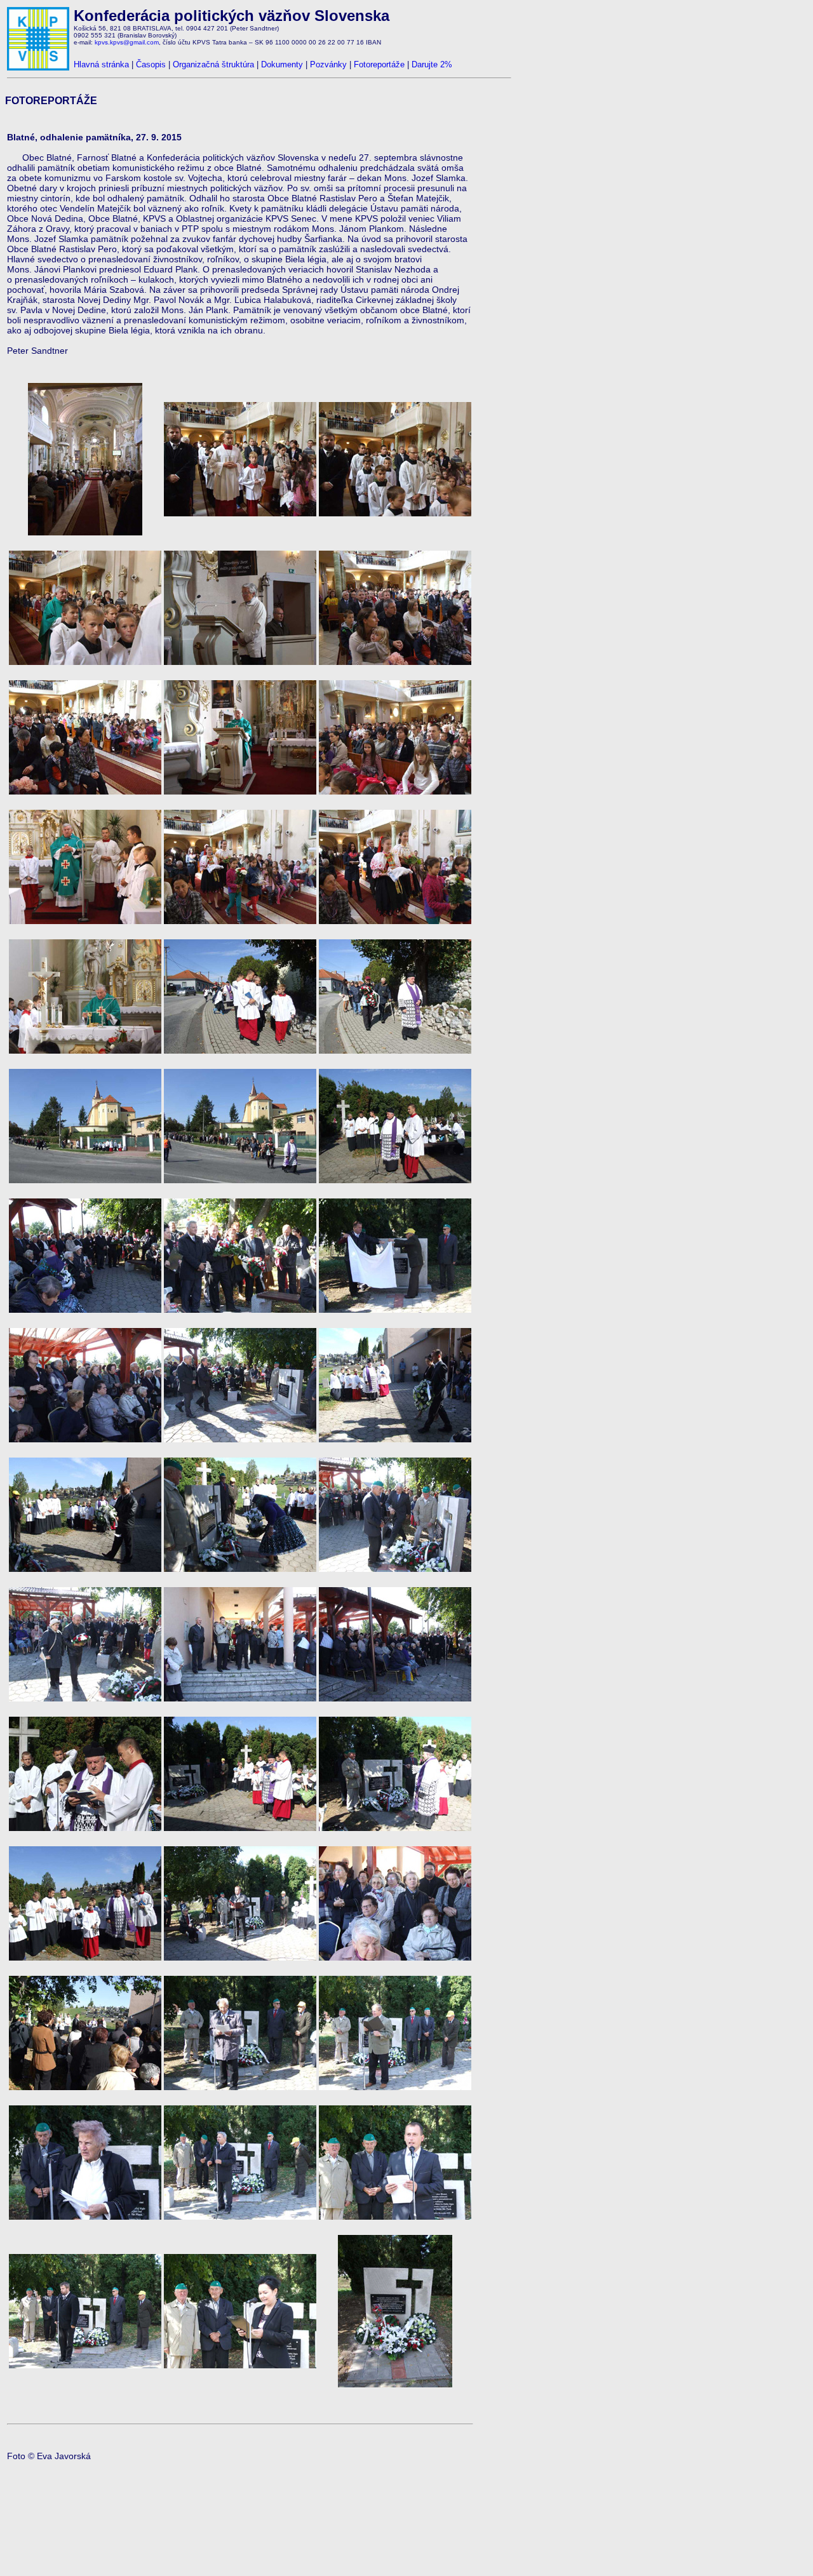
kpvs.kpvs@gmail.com (127, 42)
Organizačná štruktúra (213, 64)
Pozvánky (328, 64)
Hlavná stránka (101, 64)
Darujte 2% (432, 64)
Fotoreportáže (379, 64)
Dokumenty (282, 64)
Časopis (151, 64)
